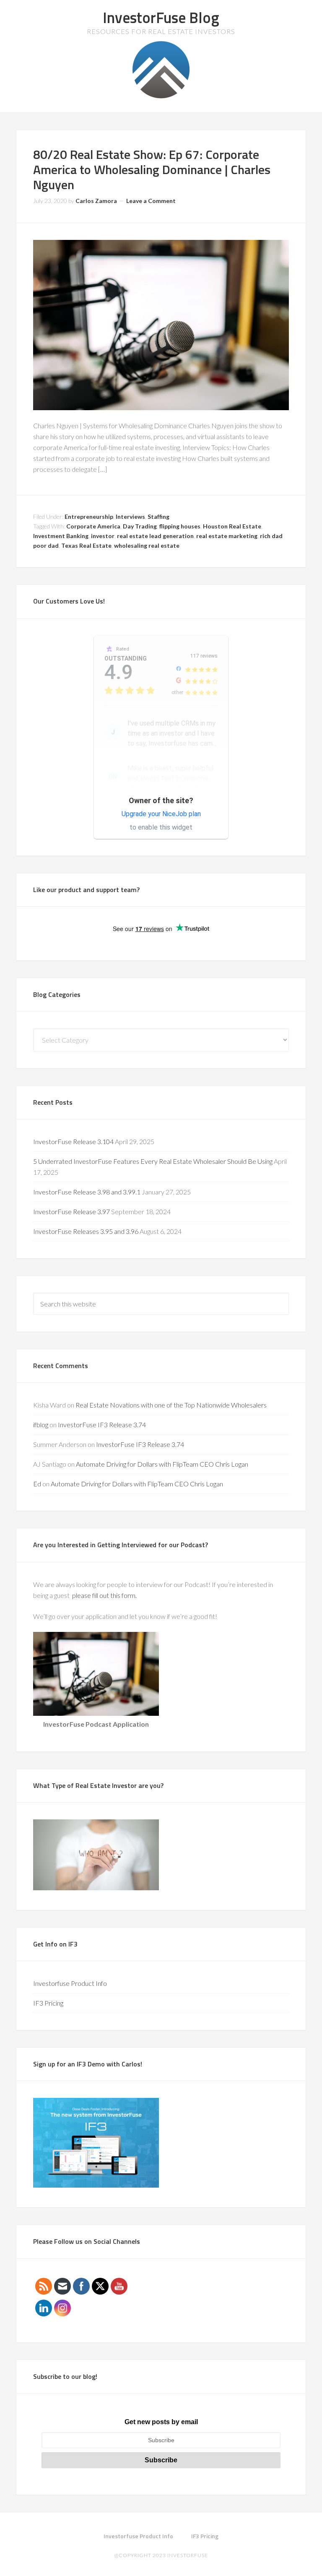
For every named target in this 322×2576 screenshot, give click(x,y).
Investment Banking (61, 536)
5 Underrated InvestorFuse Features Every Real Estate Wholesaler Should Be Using (153, 1161)
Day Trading (140, 526)
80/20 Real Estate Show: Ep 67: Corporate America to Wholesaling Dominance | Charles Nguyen (152, 169)
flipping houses (180, 526)
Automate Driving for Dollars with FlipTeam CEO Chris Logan (162, 1464)
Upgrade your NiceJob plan (161, 814)
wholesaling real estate (147, 545)
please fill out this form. (105, 1595)
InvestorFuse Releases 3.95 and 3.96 (86, 1231)
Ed (37, 1484)
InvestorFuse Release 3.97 (71, 1211)
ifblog (41, 1425)
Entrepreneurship (89, 517)
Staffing (158, 517)
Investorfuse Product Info (70, 1983)
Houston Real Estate (232, 526)
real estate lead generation (155, 536)
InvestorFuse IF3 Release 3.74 (102, 1425)
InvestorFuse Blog (161, 17)
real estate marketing (227, 536)
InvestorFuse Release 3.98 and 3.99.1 (87, 1192)
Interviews (130, 517)
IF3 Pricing (48, 2003)
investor (103, 536)
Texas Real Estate (86, 545)
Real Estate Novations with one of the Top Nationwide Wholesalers (171, 1405)
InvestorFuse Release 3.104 (73, 1141)
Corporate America (93, 526)
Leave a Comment (151, 201)
